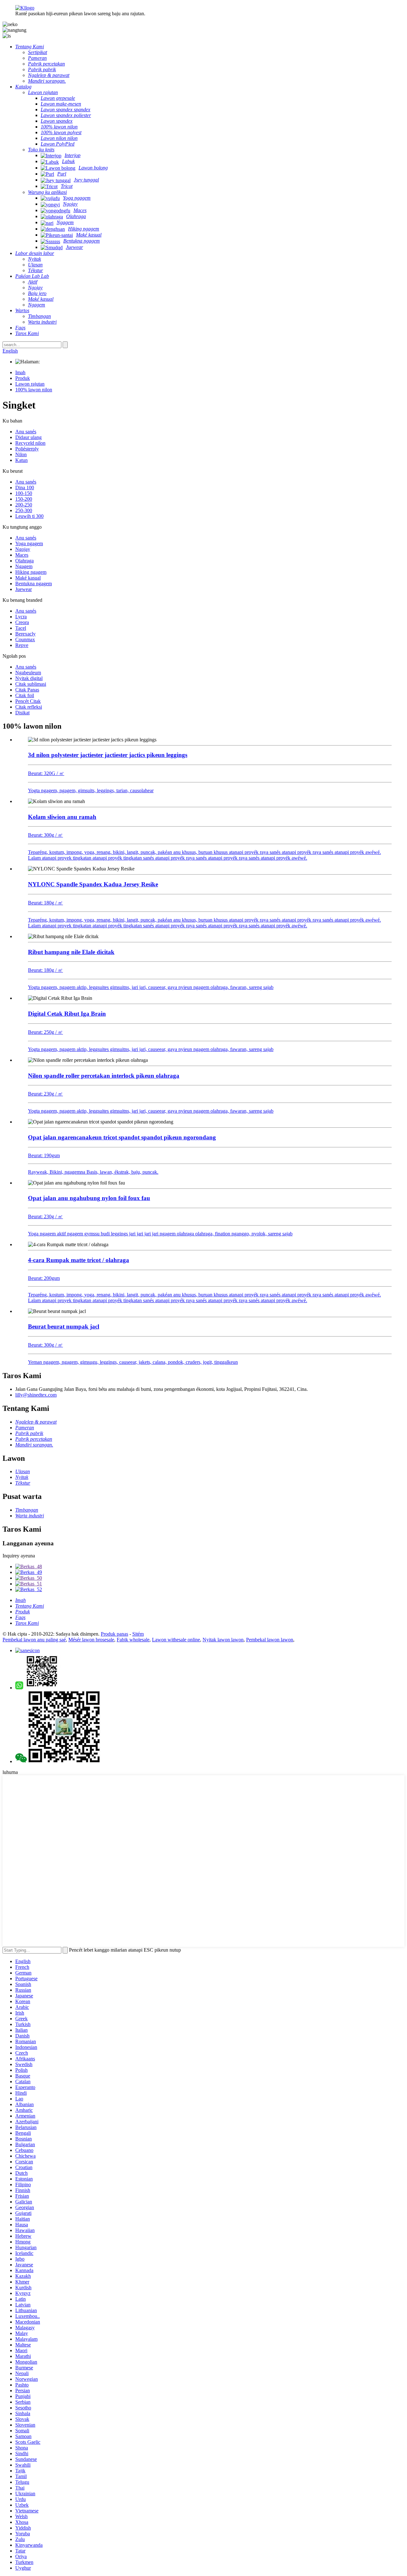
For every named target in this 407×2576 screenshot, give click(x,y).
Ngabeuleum (28, 673)
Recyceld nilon (30, 443)
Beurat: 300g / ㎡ (45, 835)
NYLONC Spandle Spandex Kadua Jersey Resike (93, 884)
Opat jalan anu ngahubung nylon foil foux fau (89, 1198)
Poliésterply (27, 449)
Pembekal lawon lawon (270, 1640)
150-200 (24, 499)
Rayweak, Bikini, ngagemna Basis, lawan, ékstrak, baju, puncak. (93, 1172)
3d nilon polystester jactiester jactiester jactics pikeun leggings (108, 755)
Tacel (21, 628)
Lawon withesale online (176, 1640)
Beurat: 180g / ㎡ (45, 903)
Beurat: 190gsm (44, 1155)
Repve (22, 645)
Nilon (21, 454)
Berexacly (25, 634)
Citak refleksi (29, 707)
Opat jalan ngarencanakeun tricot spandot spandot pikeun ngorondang (122, 1137)
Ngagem (24, 566)
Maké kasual (28, 578)
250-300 (24, 510)
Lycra (21, 617)
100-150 (24, 493)
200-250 (24, 505)
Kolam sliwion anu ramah (62, 817)
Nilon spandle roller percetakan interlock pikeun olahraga (104, 1076)
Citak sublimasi (31, 684)
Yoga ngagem (29, 543)
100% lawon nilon (34, 390)
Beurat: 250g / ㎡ (45, 1032)
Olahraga (24, 561)
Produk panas (114, 1634)
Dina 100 (25, 488)
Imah (20, 372)
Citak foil (25, 695)
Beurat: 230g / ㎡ (45, 1094)
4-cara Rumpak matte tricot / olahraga (79, 1260)
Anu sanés (26, 432)
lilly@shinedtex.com (36, 1395)
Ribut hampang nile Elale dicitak (71, 952)
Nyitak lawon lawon (223, 1640)
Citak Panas (27, 690)
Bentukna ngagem (34, 584)
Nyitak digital (29, 678)
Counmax (25, 639)
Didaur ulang (28, 437)
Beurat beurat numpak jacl (64, 1326)
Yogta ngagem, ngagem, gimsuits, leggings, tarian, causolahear (91, 790)
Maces (22, 555)
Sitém (138, 1634)
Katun (21, 460)
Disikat (22, 713)
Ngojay (23, 549)
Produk (23, 378)
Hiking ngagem (31, 572)
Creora (22, 622)
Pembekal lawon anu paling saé (34, 1640)
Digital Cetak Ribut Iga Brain (67, 1014)
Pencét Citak (28, 701)
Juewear (24, 589)
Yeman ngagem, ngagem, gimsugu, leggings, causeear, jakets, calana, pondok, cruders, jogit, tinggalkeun (133, 1362)
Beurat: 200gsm (44, 1278)
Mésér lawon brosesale (91, 1640)
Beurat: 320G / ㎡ (46, 773)
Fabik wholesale (133, 1640)
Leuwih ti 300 (29, 516)
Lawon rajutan (30, 384)
